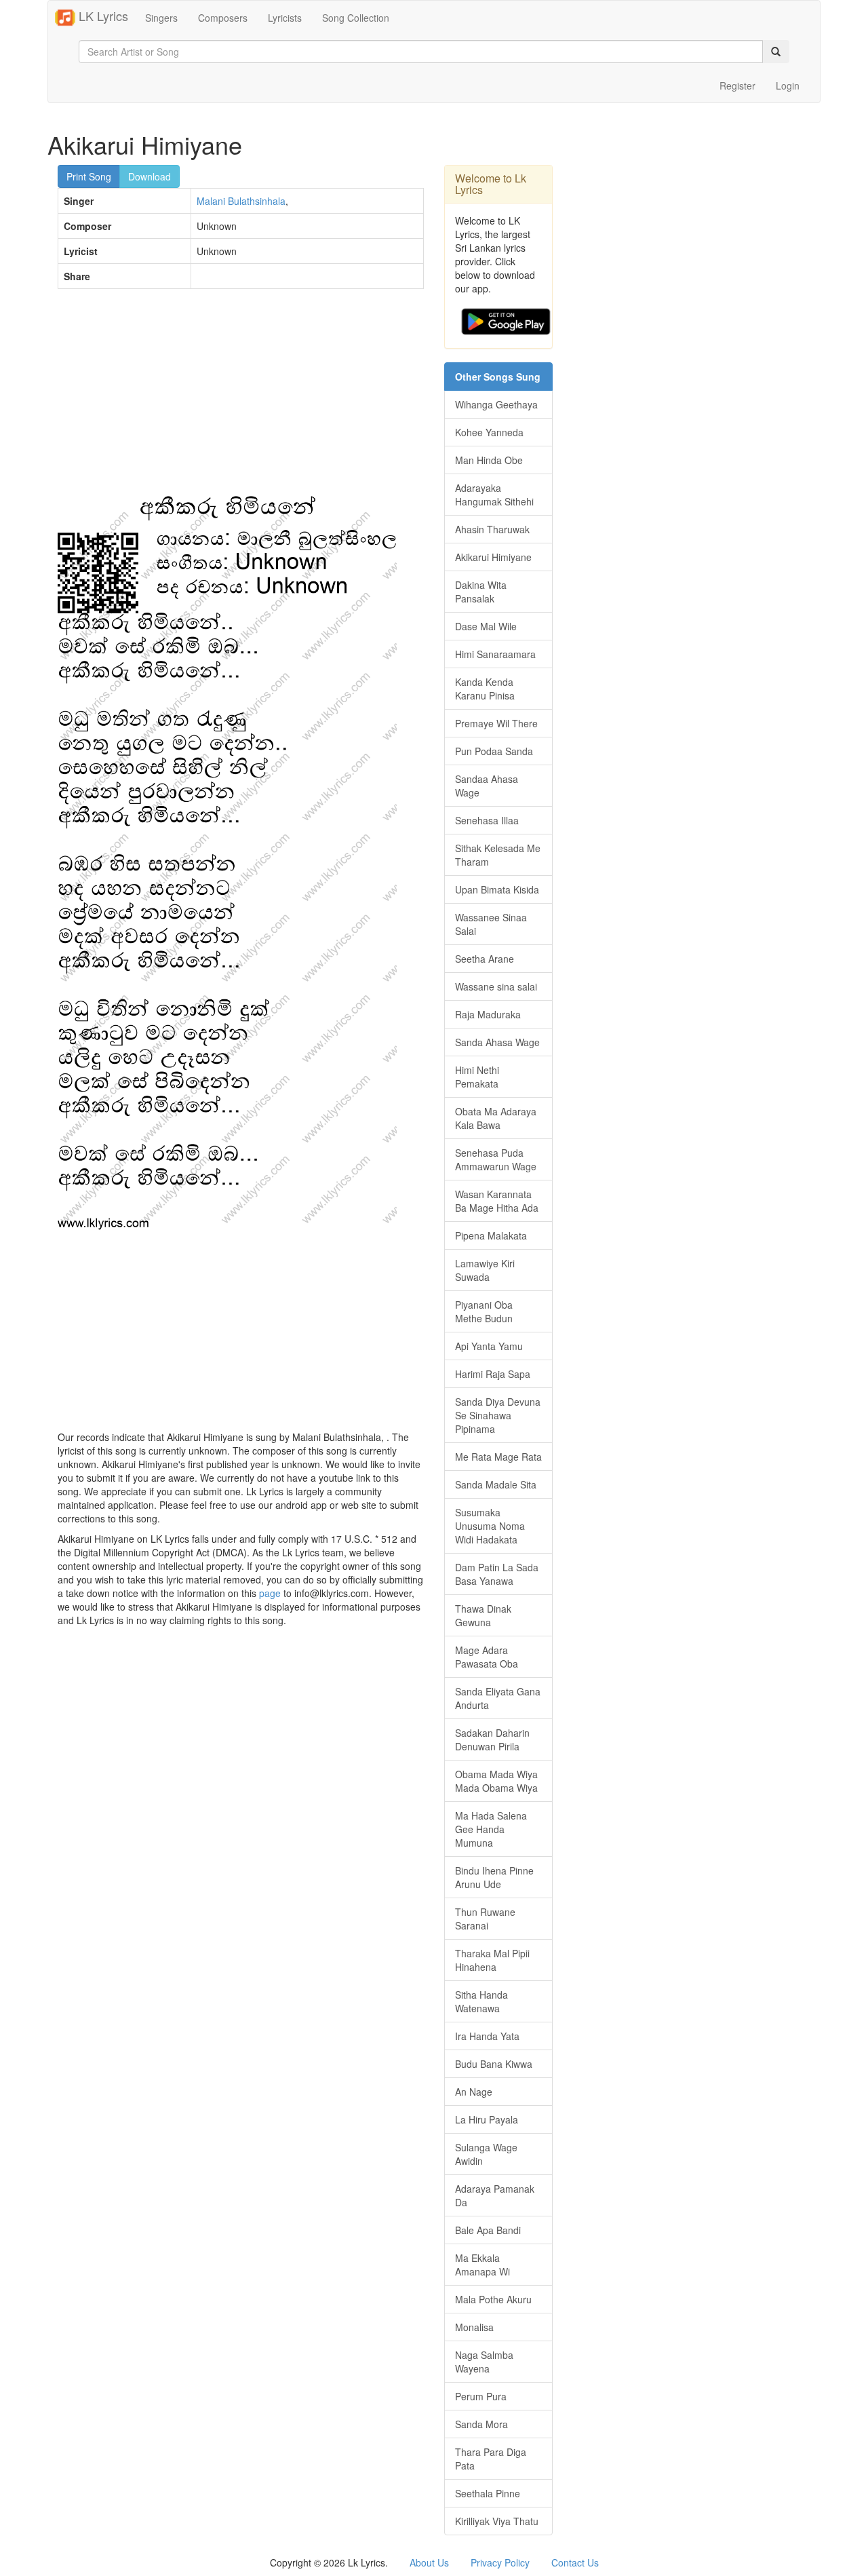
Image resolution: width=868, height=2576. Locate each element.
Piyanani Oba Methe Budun (484, 1311)
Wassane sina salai (496, 986)
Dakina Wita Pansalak (481, 592)
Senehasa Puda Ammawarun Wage (496, 1159)
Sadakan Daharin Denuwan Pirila (492, 1739)
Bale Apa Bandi (488, 2230)
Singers (161, 18)
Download (150, 176)
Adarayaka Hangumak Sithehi (494, 495)
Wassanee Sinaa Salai (491, 924)
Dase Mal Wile (486, 626)
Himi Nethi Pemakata (477, 1077)
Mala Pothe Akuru (493, 2299)
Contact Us (575, 2562)
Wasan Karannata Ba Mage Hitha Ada (497, 1201)
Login (788, 85)
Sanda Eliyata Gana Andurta (498, 1698)
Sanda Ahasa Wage (497, 1042)
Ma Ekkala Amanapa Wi (482, 2265)
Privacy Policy (500, 2562)
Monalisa (474, 2327)
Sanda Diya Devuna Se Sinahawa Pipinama (498, 1415)
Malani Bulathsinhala (241, 201)
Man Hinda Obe (489, 460)
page (270, 1593)
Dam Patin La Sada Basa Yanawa (497, 1574)
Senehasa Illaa (487, 820)
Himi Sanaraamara (495, 654)
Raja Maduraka (488, 1014)
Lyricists (285, 18)
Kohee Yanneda (489, 432)
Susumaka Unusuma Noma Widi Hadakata (490, 1526)
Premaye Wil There (496, 723)
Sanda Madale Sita (496, 1484)
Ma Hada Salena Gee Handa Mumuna (491, 1829)
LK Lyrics (102, 16)
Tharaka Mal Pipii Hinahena (492, 1960)
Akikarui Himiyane (493, 557)
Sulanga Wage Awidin (486, 2154)
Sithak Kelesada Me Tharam (498, 855)
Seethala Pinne (488, 2493)
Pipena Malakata (491, 1235)
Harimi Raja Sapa (493, 1374)
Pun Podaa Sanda (494, 751)
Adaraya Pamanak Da (495, 2195)
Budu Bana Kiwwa (494, 2064)
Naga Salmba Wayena (484, 2362)
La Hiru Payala (487, 2119)
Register (737, 85)
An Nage (474, 2092)
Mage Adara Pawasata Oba (487, 1657)
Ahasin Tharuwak (492, 529)
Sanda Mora (481, 2424)
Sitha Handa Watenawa (481, 2001)
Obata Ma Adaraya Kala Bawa (496, 1118)
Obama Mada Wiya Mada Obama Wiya (496, 1781)
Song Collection (356, 18)
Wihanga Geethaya (496, 404)
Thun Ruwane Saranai (485, 1919)
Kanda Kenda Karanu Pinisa (485, 689)
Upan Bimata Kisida (497, 889)
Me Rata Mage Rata (498, 1457)
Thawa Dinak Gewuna (483, 1615)
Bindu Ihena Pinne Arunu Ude (494, 1877)
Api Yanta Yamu (489, 1346)
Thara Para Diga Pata (491, 2459)
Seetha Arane (485, 959)
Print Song (89, 176)
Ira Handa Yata (487, 2036)
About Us (429, 2562)
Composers (223, 18)
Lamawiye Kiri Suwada (485, 1270)
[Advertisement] (241, 398)
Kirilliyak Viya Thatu (497, 2521)
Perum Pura (481, 2396)
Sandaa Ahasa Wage (487, 786)
